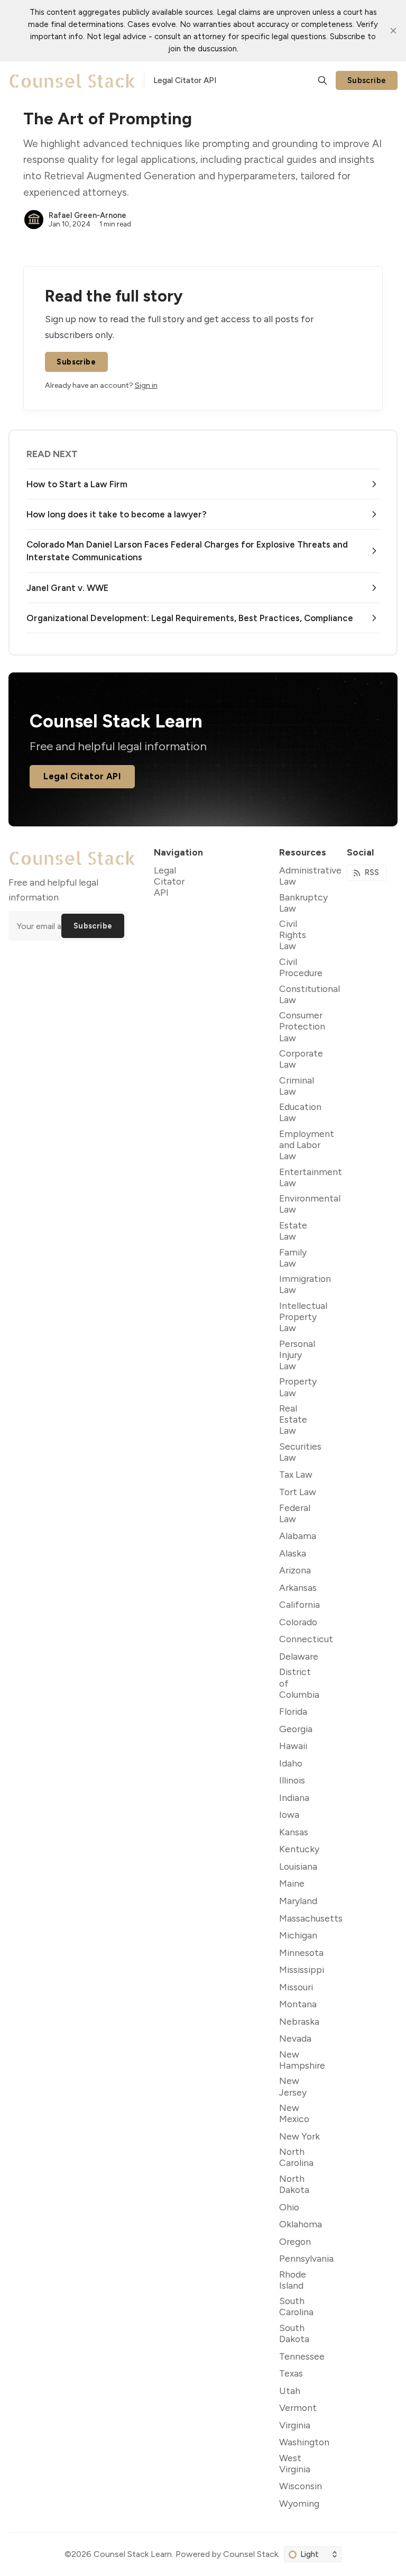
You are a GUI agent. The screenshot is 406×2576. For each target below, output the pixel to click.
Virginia (295, 2425)
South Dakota (294, 2333)
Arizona (295, 1570)
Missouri (296, 1987)
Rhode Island (293, 2280)
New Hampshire (302, 2060)
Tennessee (302, 2356)
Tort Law (298, 1492)
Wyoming (299, 2503)
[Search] (322, 80)
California (299, 1604)
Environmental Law (310, 1204)
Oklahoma (301, 2224)
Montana (298, 2004)
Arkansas (298, 1587)
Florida (293, 1711)
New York (299, 2136)
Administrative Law (310, 876)
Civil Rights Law (293, 935)
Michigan (298, 1935)
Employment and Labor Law (307, 1145)
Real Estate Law (293, 1419)
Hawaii (293, 1746)
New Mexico (294, 2113)
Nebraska (299, 2021)
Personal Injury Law (297, 1355)
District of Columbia (299, 1683)
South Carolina (296, 2306)
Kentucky (299, 1849)
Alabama (298, 1536)
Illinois (292, 1780)
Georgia (296, 1729)
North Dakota (294, 2184)
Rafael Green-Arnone (87, 215)
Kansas (294, 1832)
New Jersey (293, 2086)
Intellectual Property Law (303, 1317)
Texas (291, 2373)
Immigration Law (305, 1284)
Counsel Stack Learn (133, 2554)
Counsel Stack (251, 2554)
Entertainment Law (311, 1177)
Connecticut (306, 1639)
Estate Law (293, 1231)
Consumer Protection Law (302, 1026)
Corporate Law (301, 1059)
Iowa (289, 1814)
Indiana (294, 1797)
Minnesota (301, 1953)
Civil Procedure (301, 967)
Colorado (298, 1622)
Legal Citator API (82, 776)
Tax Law (296, 1474)
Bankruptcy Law (303, 903)
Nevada (295, 2038)
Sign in (146, 385)
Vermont (298, 2407)
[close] (393, 31)
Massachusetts (311, 1918)
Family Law (293, 1258)
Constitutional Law (310, 994)
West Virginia (295, 2463)
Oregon (295, 2241)
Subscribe (367, 80)
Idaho (291, 1763)
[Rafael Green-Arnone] (34, 220)
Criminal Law (297, 1086)
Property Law (298, 1387)
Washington (304, 2442)
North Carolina (296, 2157)
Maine (292, 1883)
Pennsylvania (306, 2258)
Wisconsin (301, 2486)
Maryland (298, 1901)
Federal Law (295, 1513)
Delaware (299, 1656)
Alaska (293, 1553)
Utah (290, 2391)
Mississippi (302, 1969)
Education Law (300, 1112)
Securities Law (300, 1452)
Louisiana (298, 1866)
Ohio (289, 2207)
